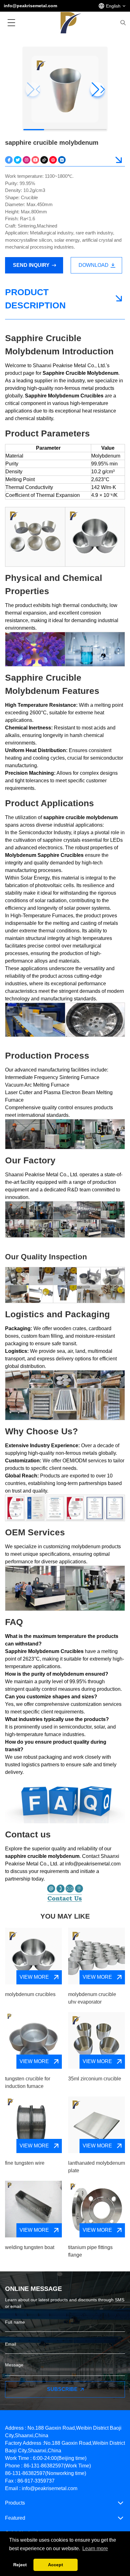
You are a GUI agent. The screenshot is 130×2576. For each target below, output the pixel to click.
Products (15, 2503)
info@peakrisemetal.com (30, 6)
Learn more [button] (95, 2548)
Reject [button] (20, 2565)
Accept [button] (56, 2565)
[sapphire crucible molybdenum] (9, 160)
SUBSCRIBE (62, 2389)
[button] (97, 89)
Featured (15, 2518)
